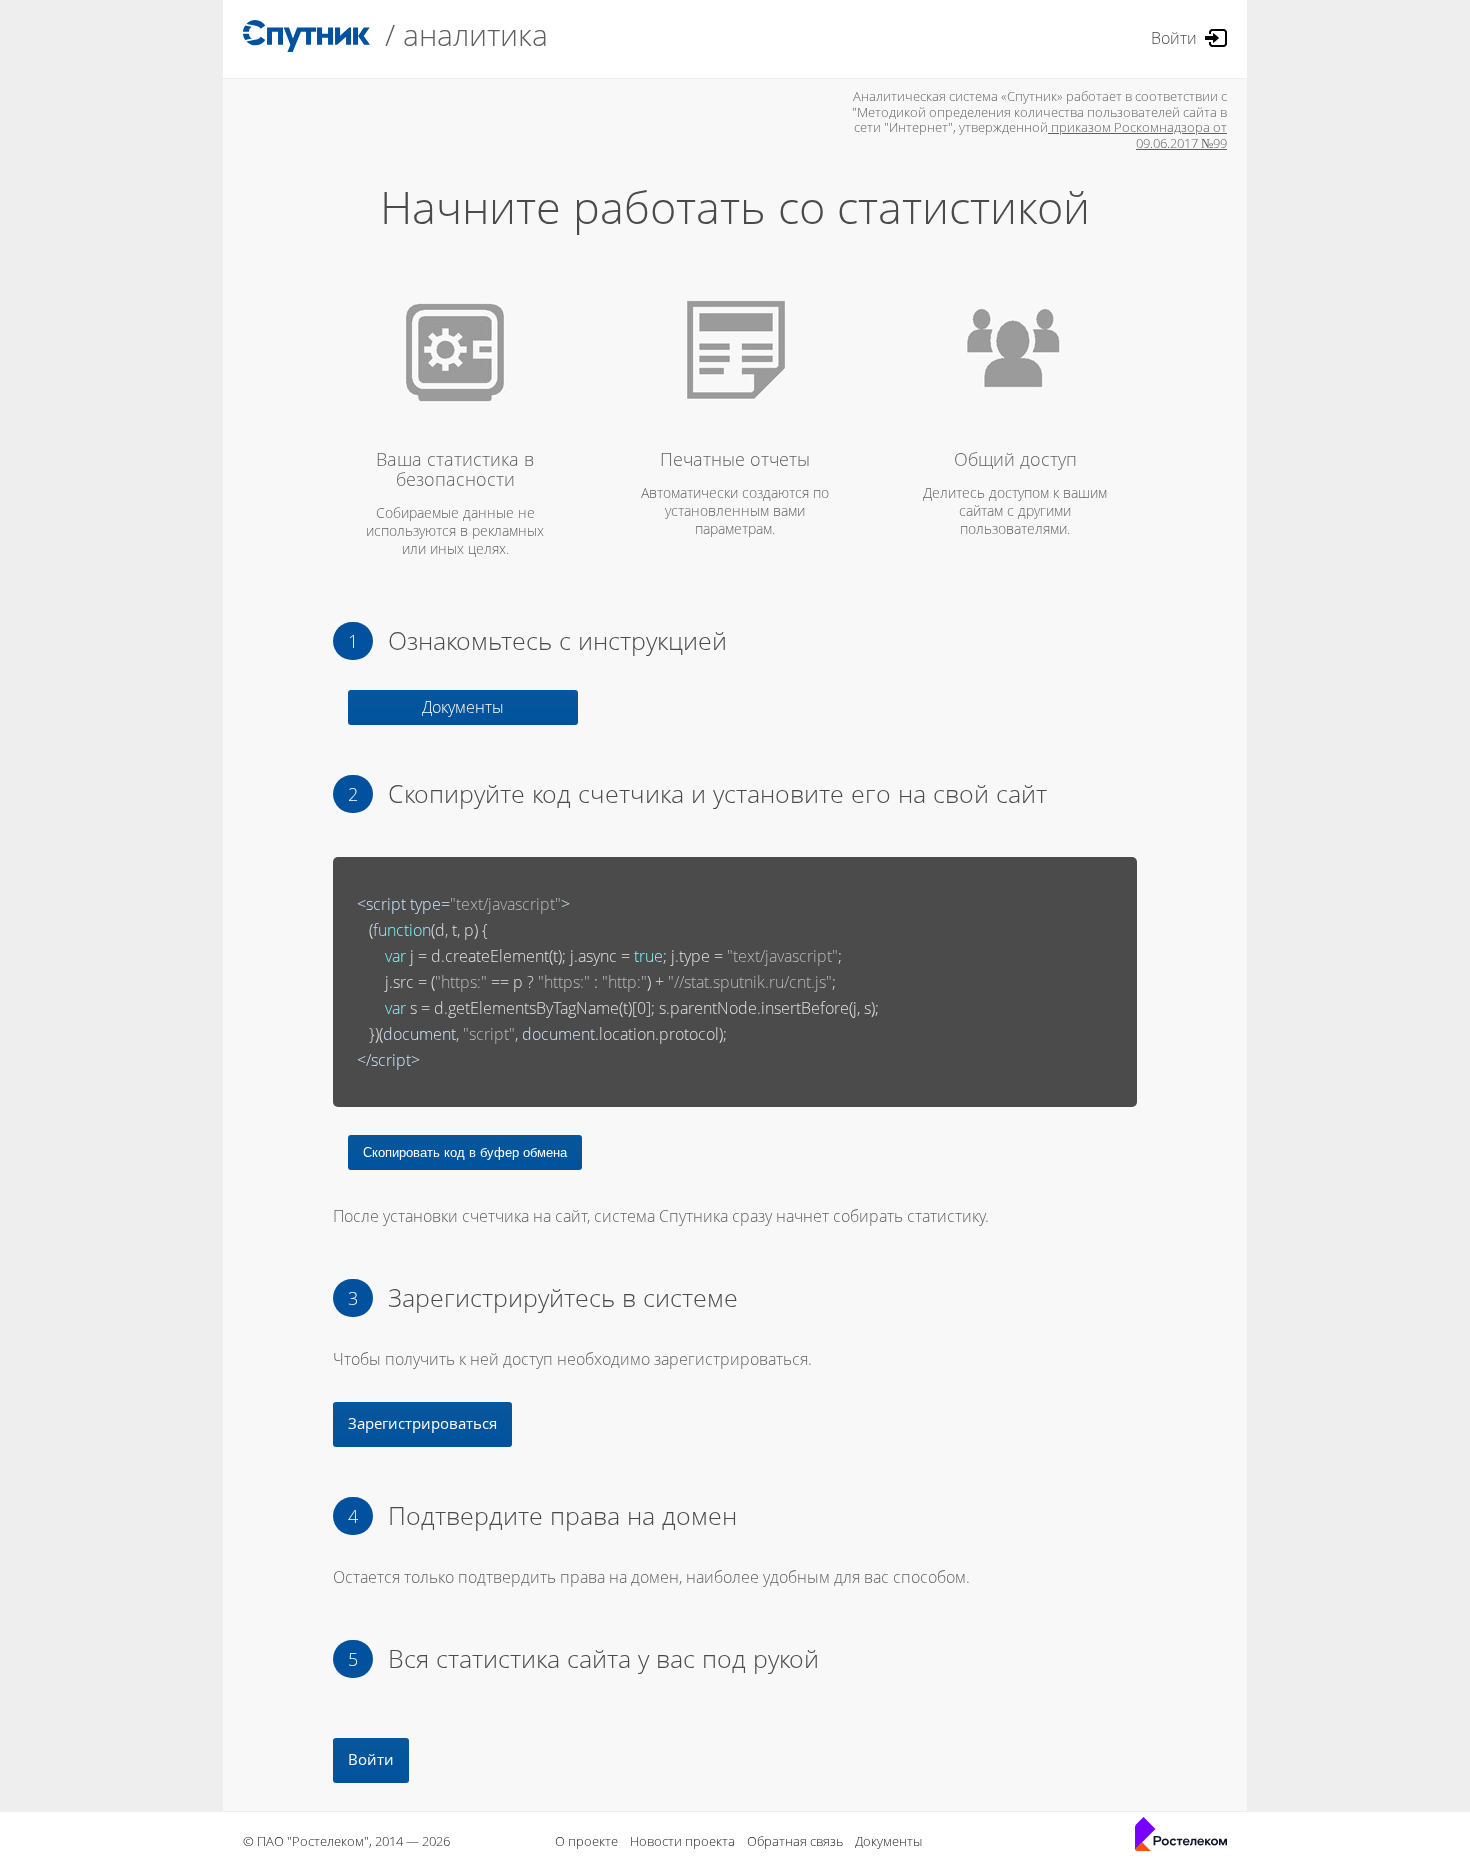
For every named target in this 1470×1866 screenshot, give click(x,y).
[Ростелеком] (1181, 1837)
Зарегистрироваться (422, 1423)
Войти (1174, 38)
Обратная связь (795, 1841)
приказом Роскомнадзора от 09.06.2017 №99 (1137, 135)
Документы (463, 707)
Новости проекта (682, 1841)
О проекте (586, 1841)
